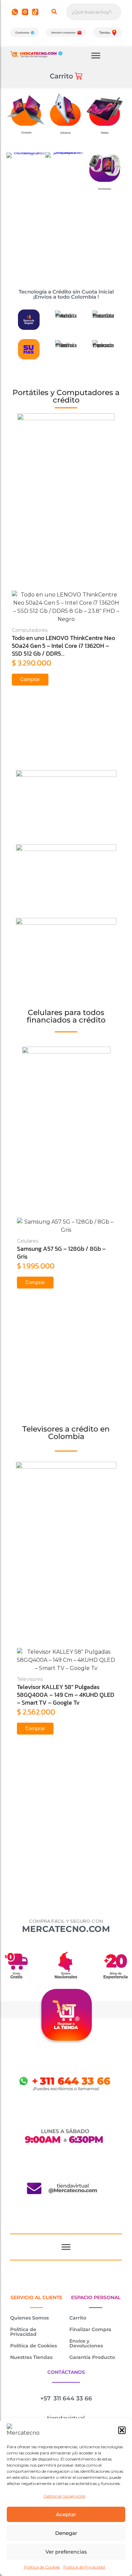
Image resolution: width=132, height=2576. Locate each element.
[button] (122, 2430)
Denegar (66, 2533)
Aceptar (66, 2514)
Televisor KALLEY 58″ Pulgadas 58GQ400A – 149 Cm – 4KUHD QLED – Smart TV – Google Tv (66, 1695)
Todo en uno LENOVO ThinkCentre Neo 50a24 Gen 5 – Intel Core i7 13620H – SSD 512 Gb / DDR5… (63, 646)
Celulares (28, 1241)
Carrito (78, 2318)
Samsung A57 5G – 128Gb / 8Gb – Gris (61, 1253)
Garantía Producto (92, 2357)
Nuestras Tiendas (31, 2357)
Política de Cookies (42, 2567)
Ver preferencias (66, 2552)
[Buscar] (54, 12)
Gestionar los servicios (64, 2496)
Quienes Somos (29, 2318)
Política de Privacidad (84, 2567)
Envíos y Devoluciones (86, 2343)
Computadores (30, 630)
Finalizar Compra (90, 2329)
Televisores (30, 1679)
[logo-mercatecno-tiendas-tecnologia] (36, 54)
